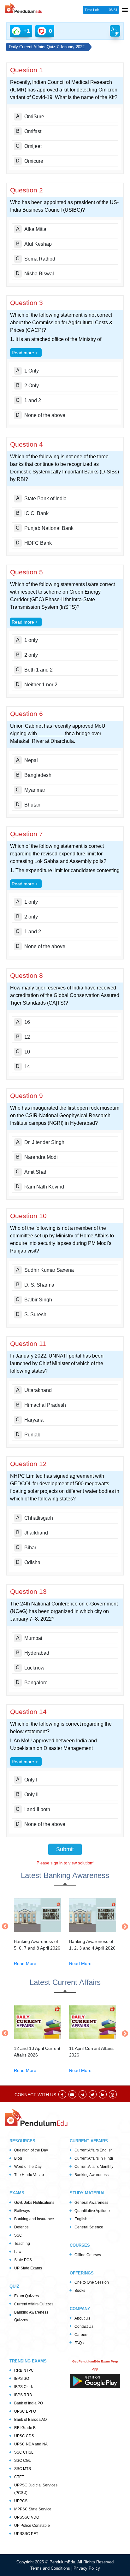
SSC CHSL (24, 2452)
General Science (89, 2227)
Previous (7, 1926)
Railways (22, 2211)
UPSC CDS (24, 2436)
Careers (81, 2335)
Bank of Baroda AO (30, 2420)
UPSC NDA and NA (31, 2444)
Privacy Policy (87, 2568)
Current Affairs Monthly (94, 2167)
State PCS (23, 2260)
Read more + (25, 353)
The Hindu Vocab (29, 2175)
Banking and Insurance (34, 2219)
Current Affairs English (94, 2150)
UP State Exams (28, 2268)
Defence (21, 2227)
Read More (25, 1963)
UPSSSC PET (26, 2534)
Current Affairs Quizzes (34, 2304)
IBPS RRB (23, 2395)
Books (80, 2291)
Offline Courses (88, 2255)
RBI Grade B (25, 2428)
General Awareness (91, 2203)
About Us (82, 2318)
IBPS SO (22, 2379)
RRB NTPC (24, 2370)
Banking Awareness (92, 2175)
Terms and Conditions (51, 2568)
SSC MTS (23, 2469)
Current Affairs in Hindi (94, 2158)
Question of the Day (31, 2150)
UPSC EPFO (25, 2411)
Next (123, 1927)
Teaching (22, 2244)
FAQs (79, 2343)
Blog (18, 2158)
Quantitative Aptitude (92, 2211)
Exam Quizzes (27, 2296)
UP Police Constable (32, 2526)
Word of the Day (28, 2167)
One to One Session (92, 2282)
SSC (18, 2235)
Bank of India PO (29, 2403)
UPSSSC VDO (27, 2517)
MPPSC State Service (33, 2509)
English (81, 2219)
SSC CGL (23, 2461)
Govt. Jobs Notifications (34, 2203)
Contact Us (84, 2327)
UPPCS (21, 2501)
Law (18, 2252)
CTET (19, 2477)
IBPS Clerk (24, 2387)
